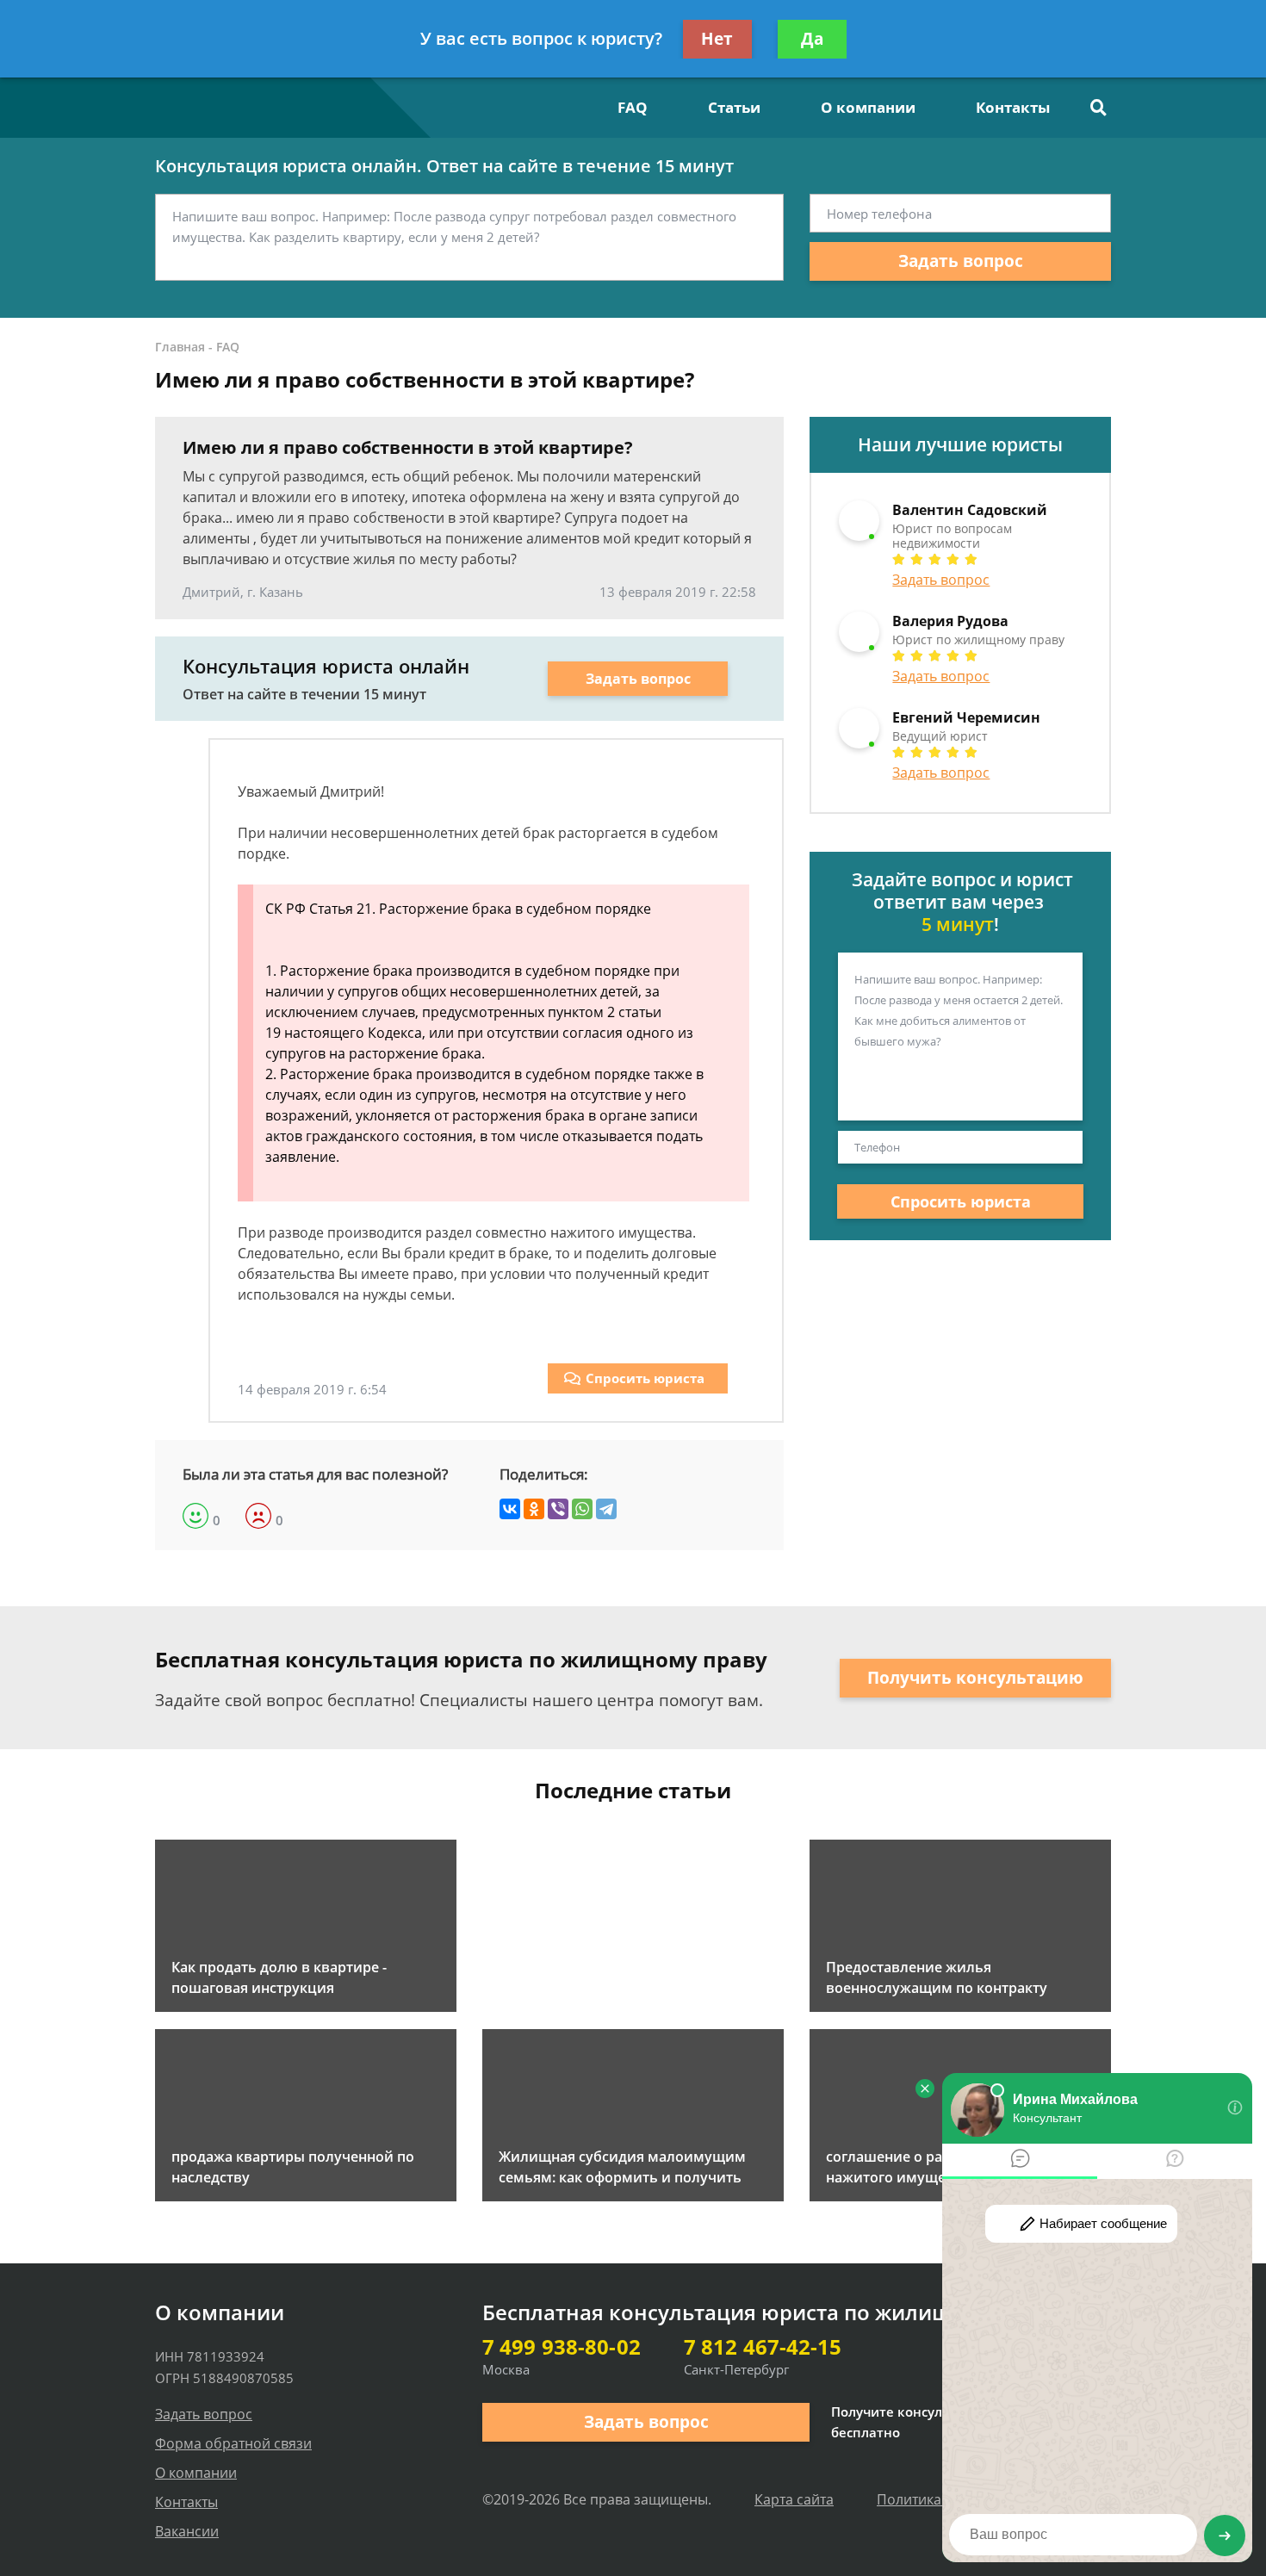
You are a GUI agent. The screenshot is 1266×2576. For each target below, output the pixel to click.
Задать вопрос (961, 261)
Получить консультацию (975, 1678)
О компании (868, 107)
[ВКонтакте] (510, 1509)
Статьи (734, 107)
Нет (717, 39)
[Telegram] (606, 1509)
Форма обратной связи (233, 2443)
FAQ (633, 107)
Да (812, 39)
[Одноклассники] (534, 1509)
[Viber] (558, 1509)
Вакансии (187, 2531)
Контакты (1013, 107)
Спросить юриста (645, 1378)
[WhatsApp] (582, 1509)
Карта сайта (794, 2499)
